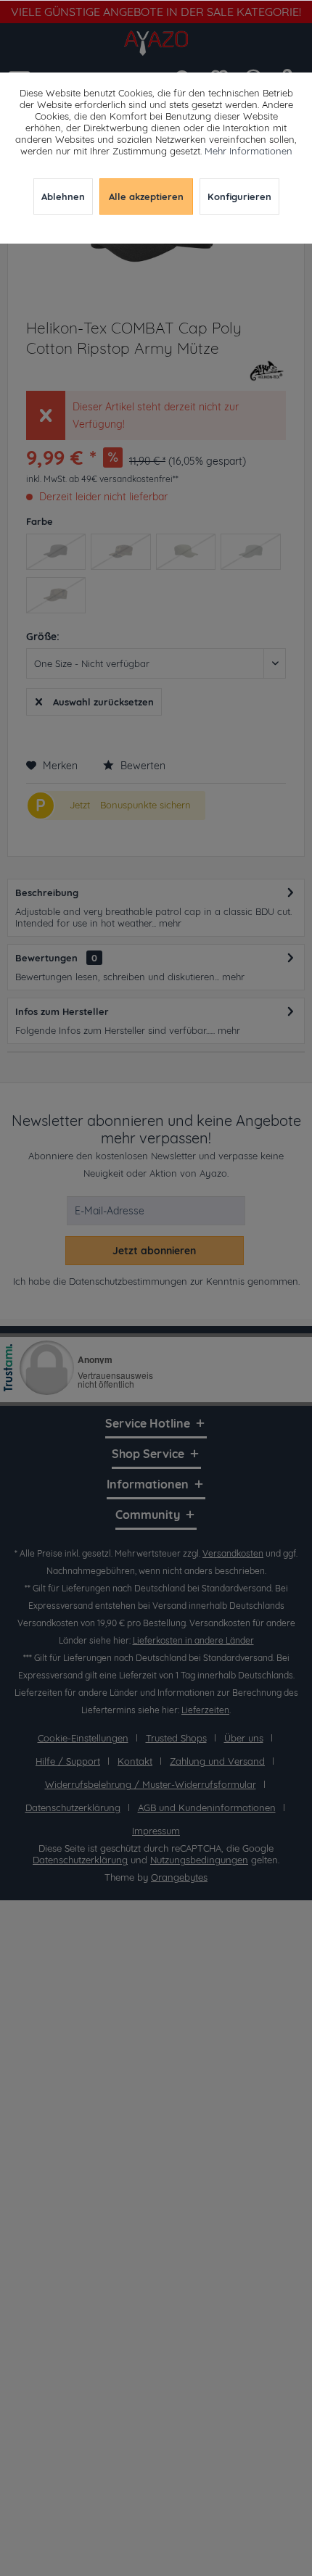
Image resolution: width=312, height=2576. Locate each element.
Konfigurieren (239, 196)
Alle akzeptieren (146, 196)
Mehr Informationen (249, 151)
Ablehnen (63, 196)
